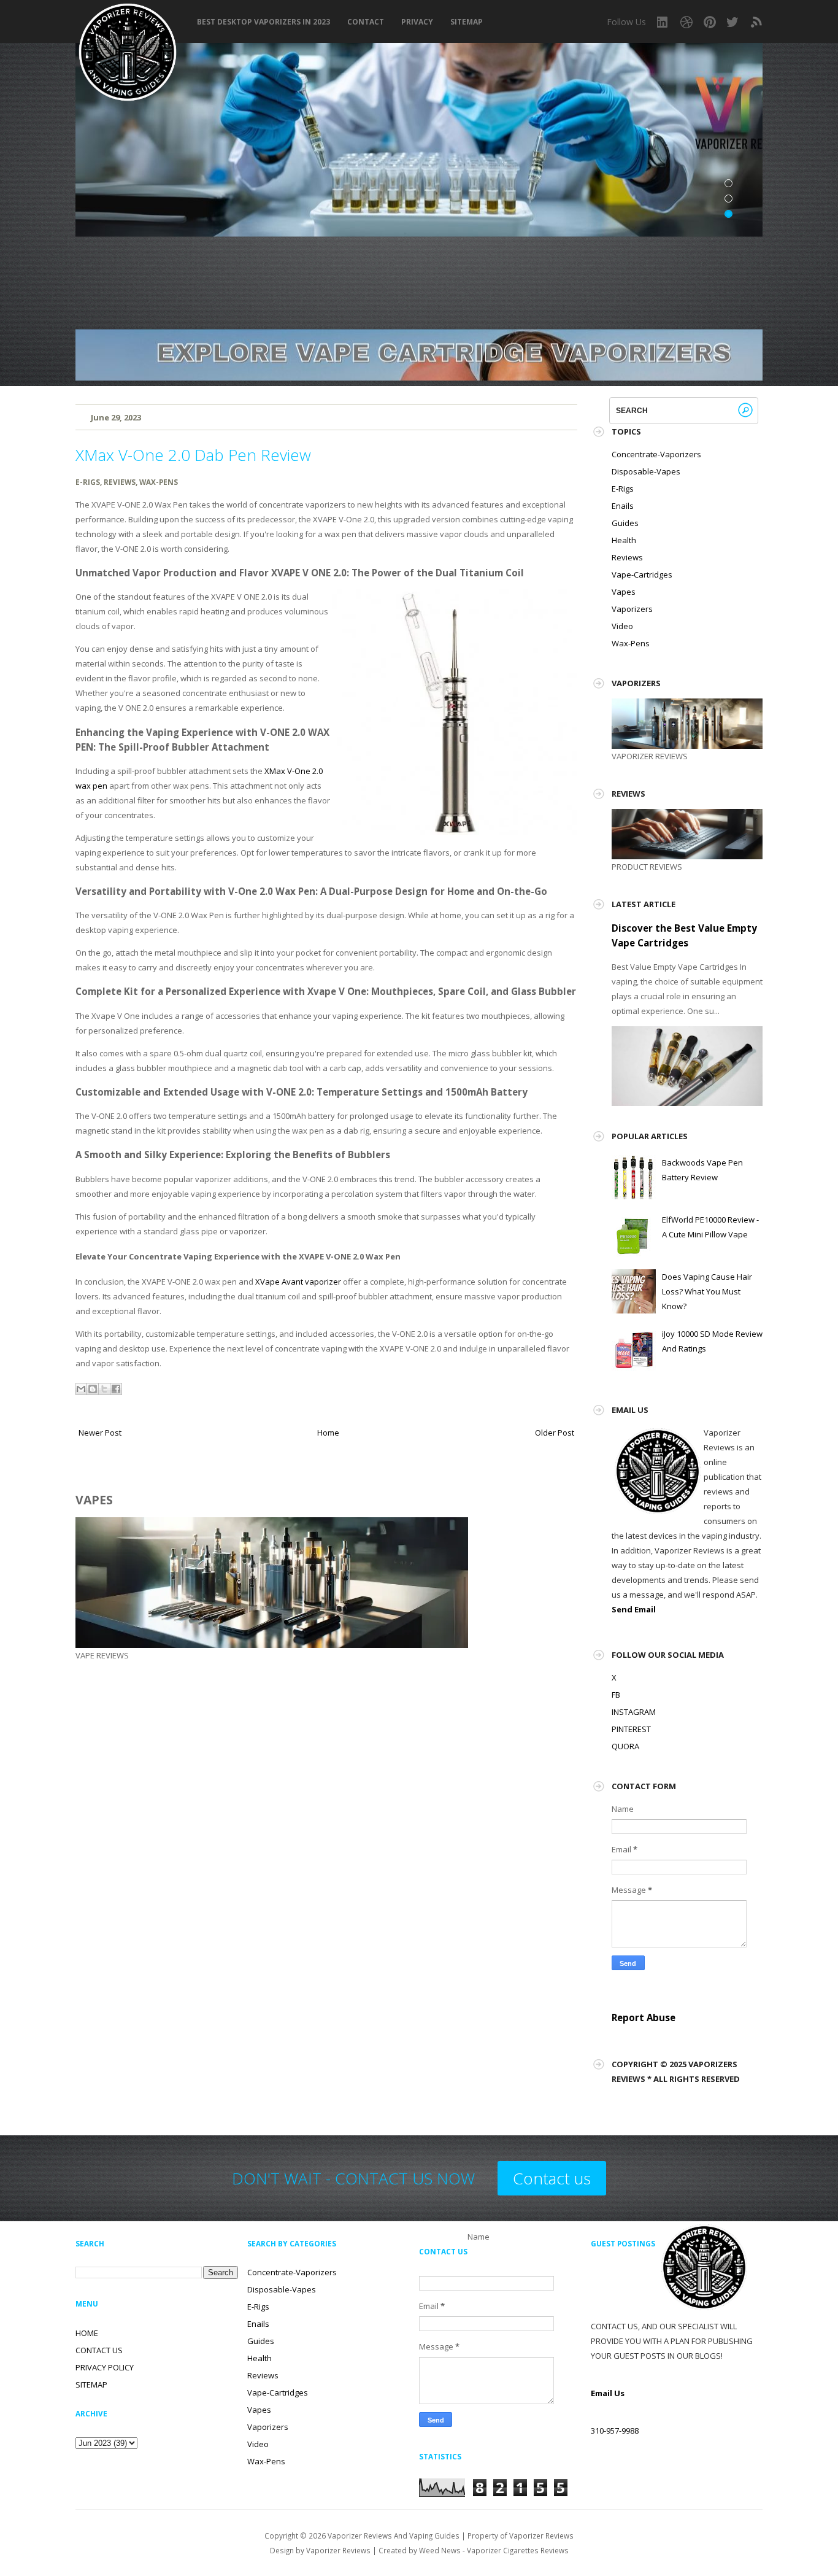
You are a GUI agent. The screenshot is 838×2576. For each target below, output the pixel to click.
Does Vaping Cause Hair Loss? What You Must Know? (707, 1291)
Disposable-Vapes (646, 471)
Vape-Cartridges (642, 574)
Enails (623, 506)
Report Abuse (644, 2017)
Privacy (417, 22)
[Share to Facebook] (116, 1389)
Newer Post (100, 1433)
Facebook (686, 22)
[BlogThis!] (93, 1389)
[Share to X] (104, 1389)
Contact (366, 22)
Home (328, 1433)
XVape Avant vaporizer (298, 1282)
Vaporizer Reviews (338, 2550)
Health (624, 540)
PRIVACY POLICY (105, 2367)
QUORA (625, 1746)
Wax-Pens (159, 482)
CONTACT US (99, 2350)
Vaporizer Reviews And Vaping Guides (394, 2535)
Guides (625, 523)
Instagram (663, 22)
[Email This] (81, 1389)
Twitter (733, 22)
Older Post (555, 1433)
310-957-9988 (615, 2431)
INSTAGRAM (634, 1712)
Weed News (440, 2550)
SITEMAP (467, 22)
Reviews (120, 482)
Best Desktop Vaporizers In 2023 (263, 22)
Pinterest (710, 22)
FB (616, 1695)
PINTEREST (631, 1729)
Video (622, 626)
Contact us (552, 2178)
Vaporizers (632, 609)
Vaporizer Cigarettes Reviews (518, 2550)
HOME (87, 2333)
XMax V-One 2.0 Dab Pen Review (193, 455)
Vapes (624, 592)
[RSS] (756, 22)
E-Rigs (88, 482)
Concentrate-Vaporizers (656, 454)
